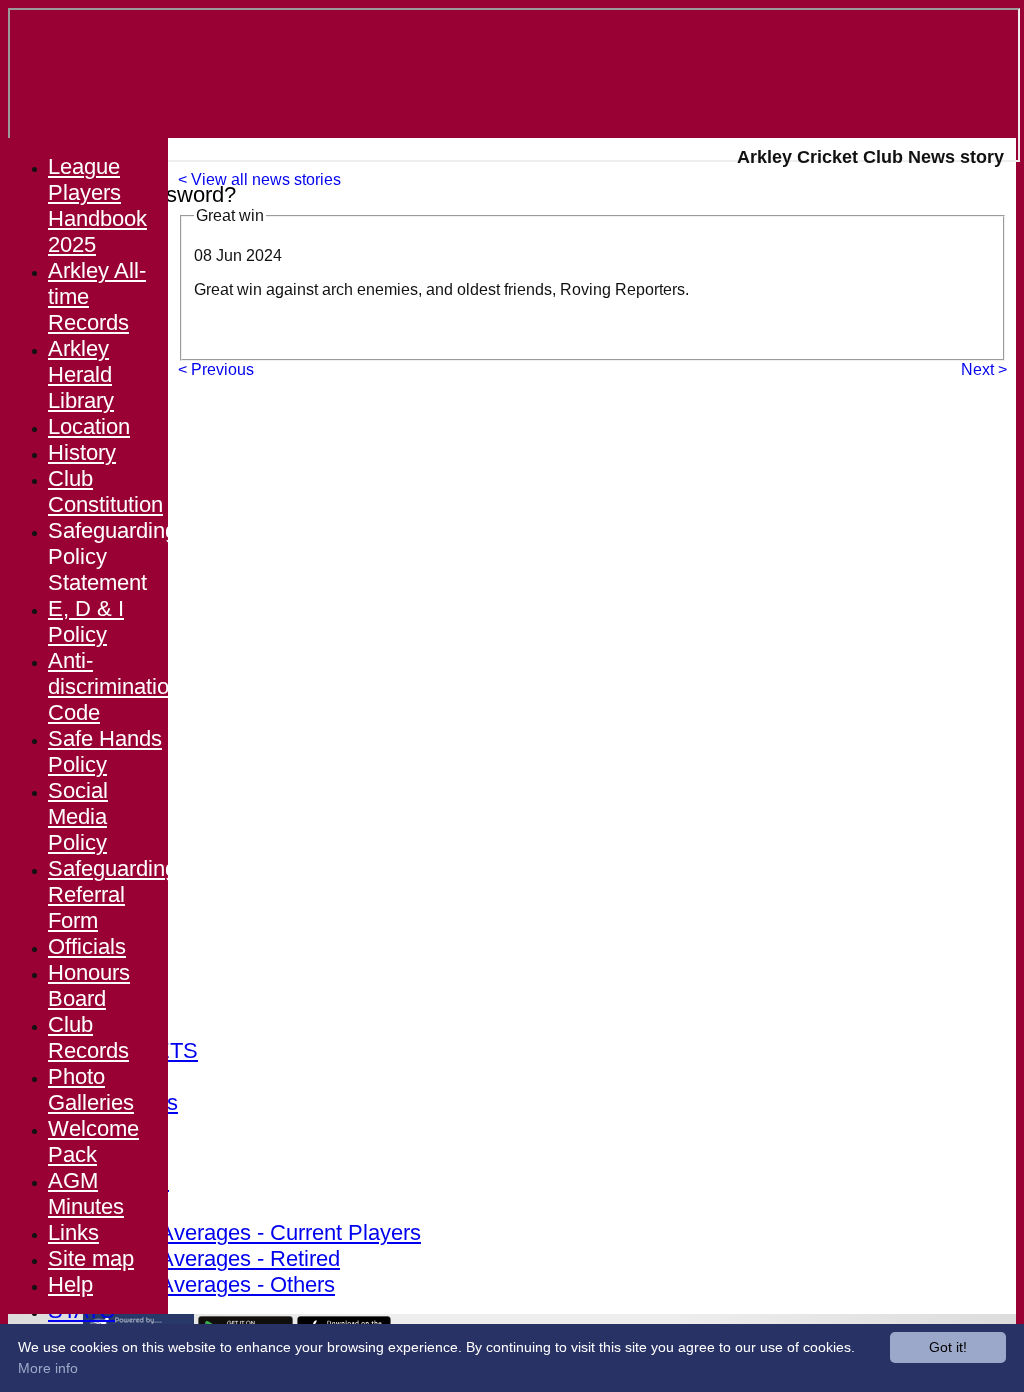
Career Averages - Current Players (254, 1232)
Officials (87, 946)
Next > (984, 369)
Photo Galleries (91, 1089)
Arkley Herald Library (81, 374)
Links (73, 1232)
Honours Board (89, 985)
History (82, 452)
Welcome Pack (93, 1141)
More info (48, 1368)
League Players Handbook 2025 (97, 205)
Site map (91, 1258)
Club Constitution (105, 491)
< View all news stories (259, 179)
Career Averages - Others (211, 1284)
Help (70, 1284)
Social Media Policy (78, 816)
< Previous (216, 369)
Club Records (88, 1037)
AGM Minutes (86, 1193)
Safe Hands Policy (105, 751)
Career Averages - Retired (214, 1258)
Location (89, 426)
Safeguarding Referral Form (112, 894)
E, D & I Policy (86, 621)
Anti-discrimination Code (114, 686)
